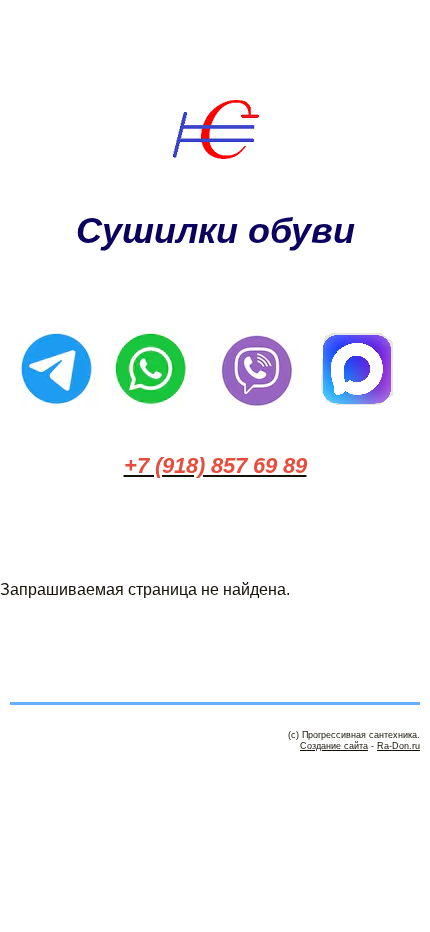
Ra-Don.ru (398, 746)
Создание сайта (334, 746)
